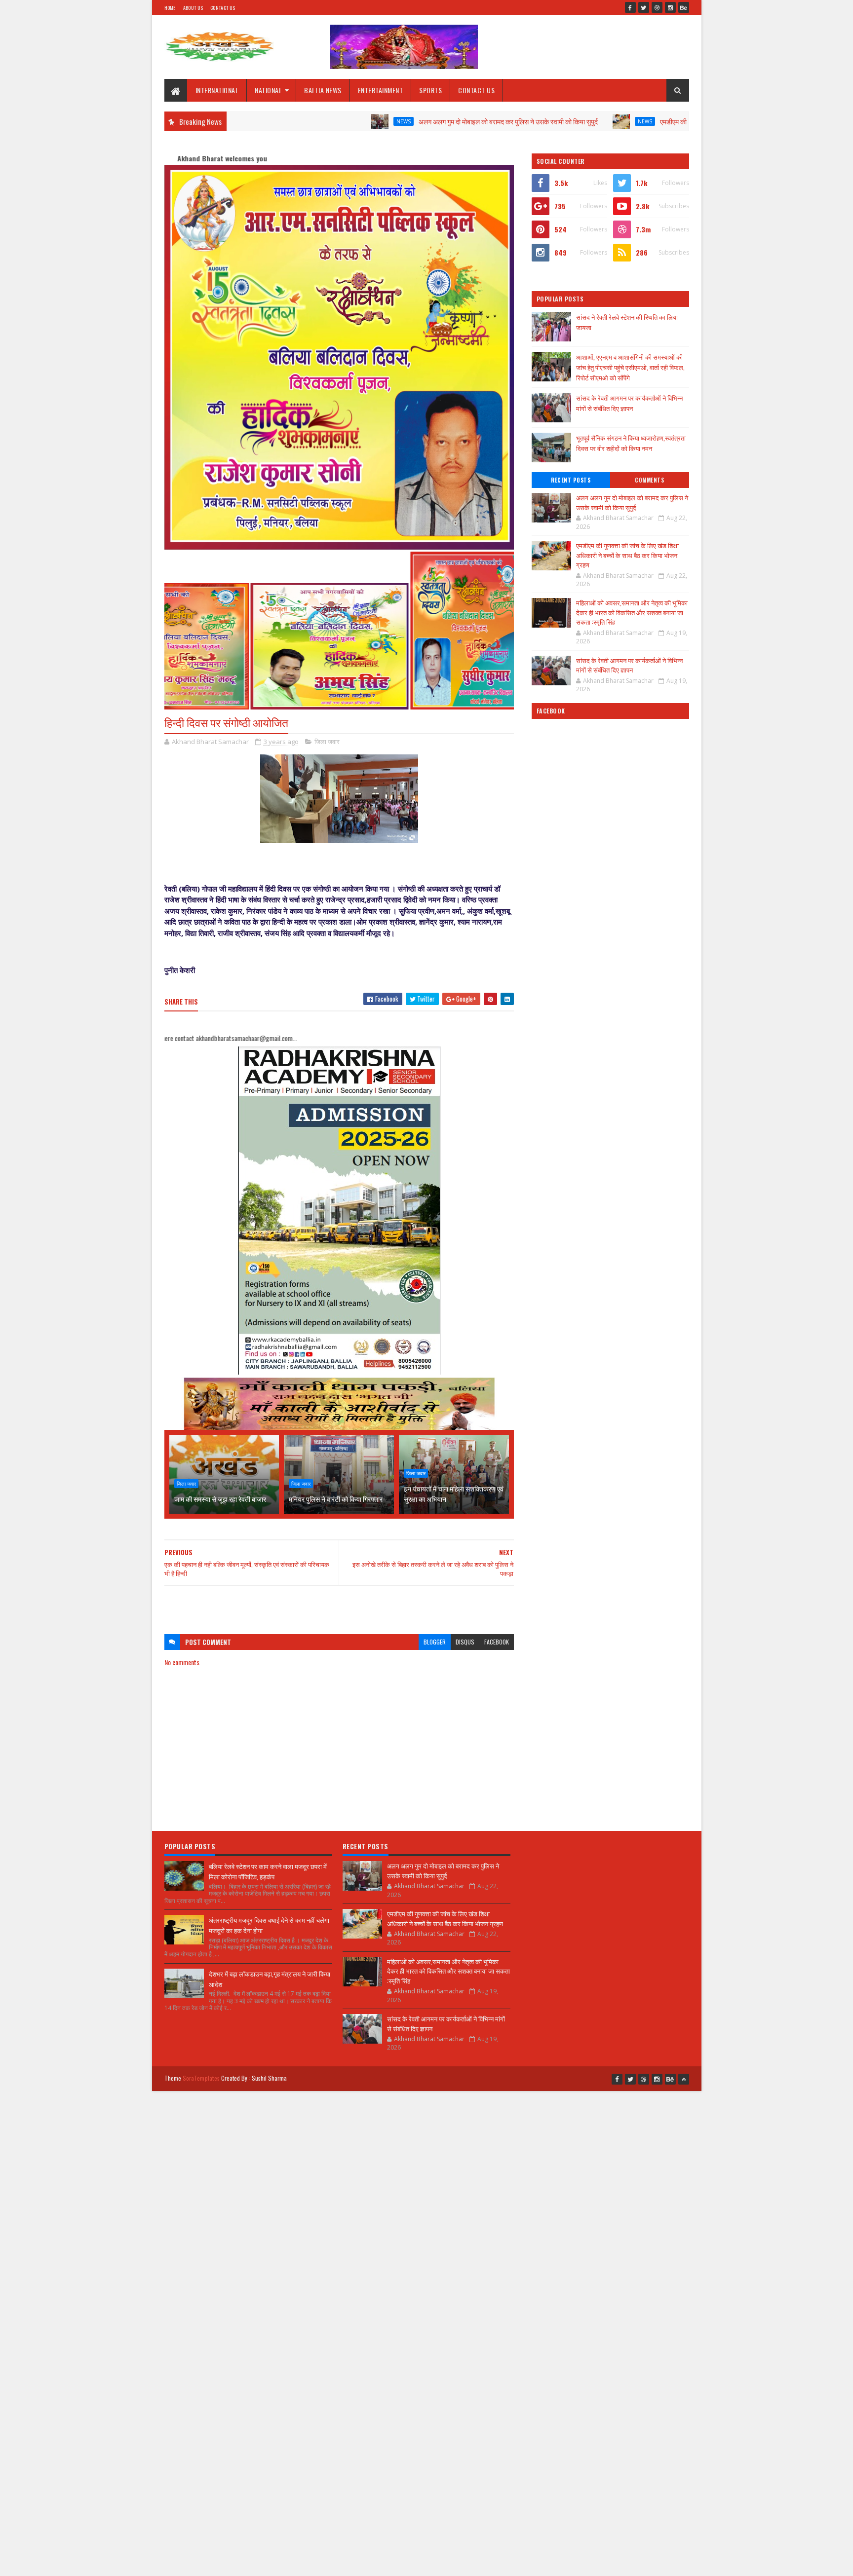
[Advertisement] (339, 1605)
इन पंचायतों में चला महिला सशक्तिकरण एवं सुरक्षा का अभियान (454, 1493)
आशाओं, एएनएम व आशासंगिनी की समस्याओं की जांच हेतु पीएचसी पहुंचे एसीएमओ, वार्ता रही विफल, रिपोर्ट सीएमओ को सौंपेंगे (630, 367)
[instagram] (670, 7)
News (312, 121)
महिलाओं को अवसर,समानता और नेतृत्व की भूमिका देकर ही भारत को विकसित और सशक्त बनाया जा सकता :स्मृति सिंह (632, 612)
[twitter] (644, 7)
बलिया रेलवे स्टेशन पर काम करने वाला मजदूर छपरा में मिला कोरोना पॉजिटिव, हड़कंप (268, 1871)
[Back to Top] (684, 2079)
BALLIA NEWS (323, 90)
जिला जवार (327, 742)
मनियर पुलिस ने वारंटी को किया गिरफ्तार (336, 1499)
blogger (435, 1642)
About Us (193, 8)
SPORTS (430, 90)
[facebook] (630, 7)
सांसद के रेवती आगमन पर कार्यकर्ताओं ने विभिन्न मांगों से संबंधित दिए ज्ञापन (629, 403)
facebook (497, 1642)
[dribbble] (657, 7)
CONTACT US (476, 90)
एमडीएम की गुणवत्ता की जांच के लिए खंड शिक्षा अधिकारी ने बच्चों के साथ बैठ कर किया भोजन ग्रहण (683, 121)
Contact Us (223, 8)
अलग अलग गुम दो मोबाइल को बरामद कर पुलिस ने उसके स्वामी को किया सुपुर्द (416, 121)
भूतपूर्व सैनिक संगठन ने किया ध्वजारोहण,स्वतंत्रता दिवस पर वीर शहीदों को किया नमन (631, 443)
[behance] (684, 7)
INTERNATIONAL (217, 90)
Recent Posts (571, 480)
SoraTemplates (201, 2078)
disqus (465, 1642)
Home (170, 8)
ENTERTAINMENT (381, 90)
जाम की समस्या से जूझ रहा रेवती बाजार (220, 1499)
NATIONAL (268, 90)
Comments (649, 480)
